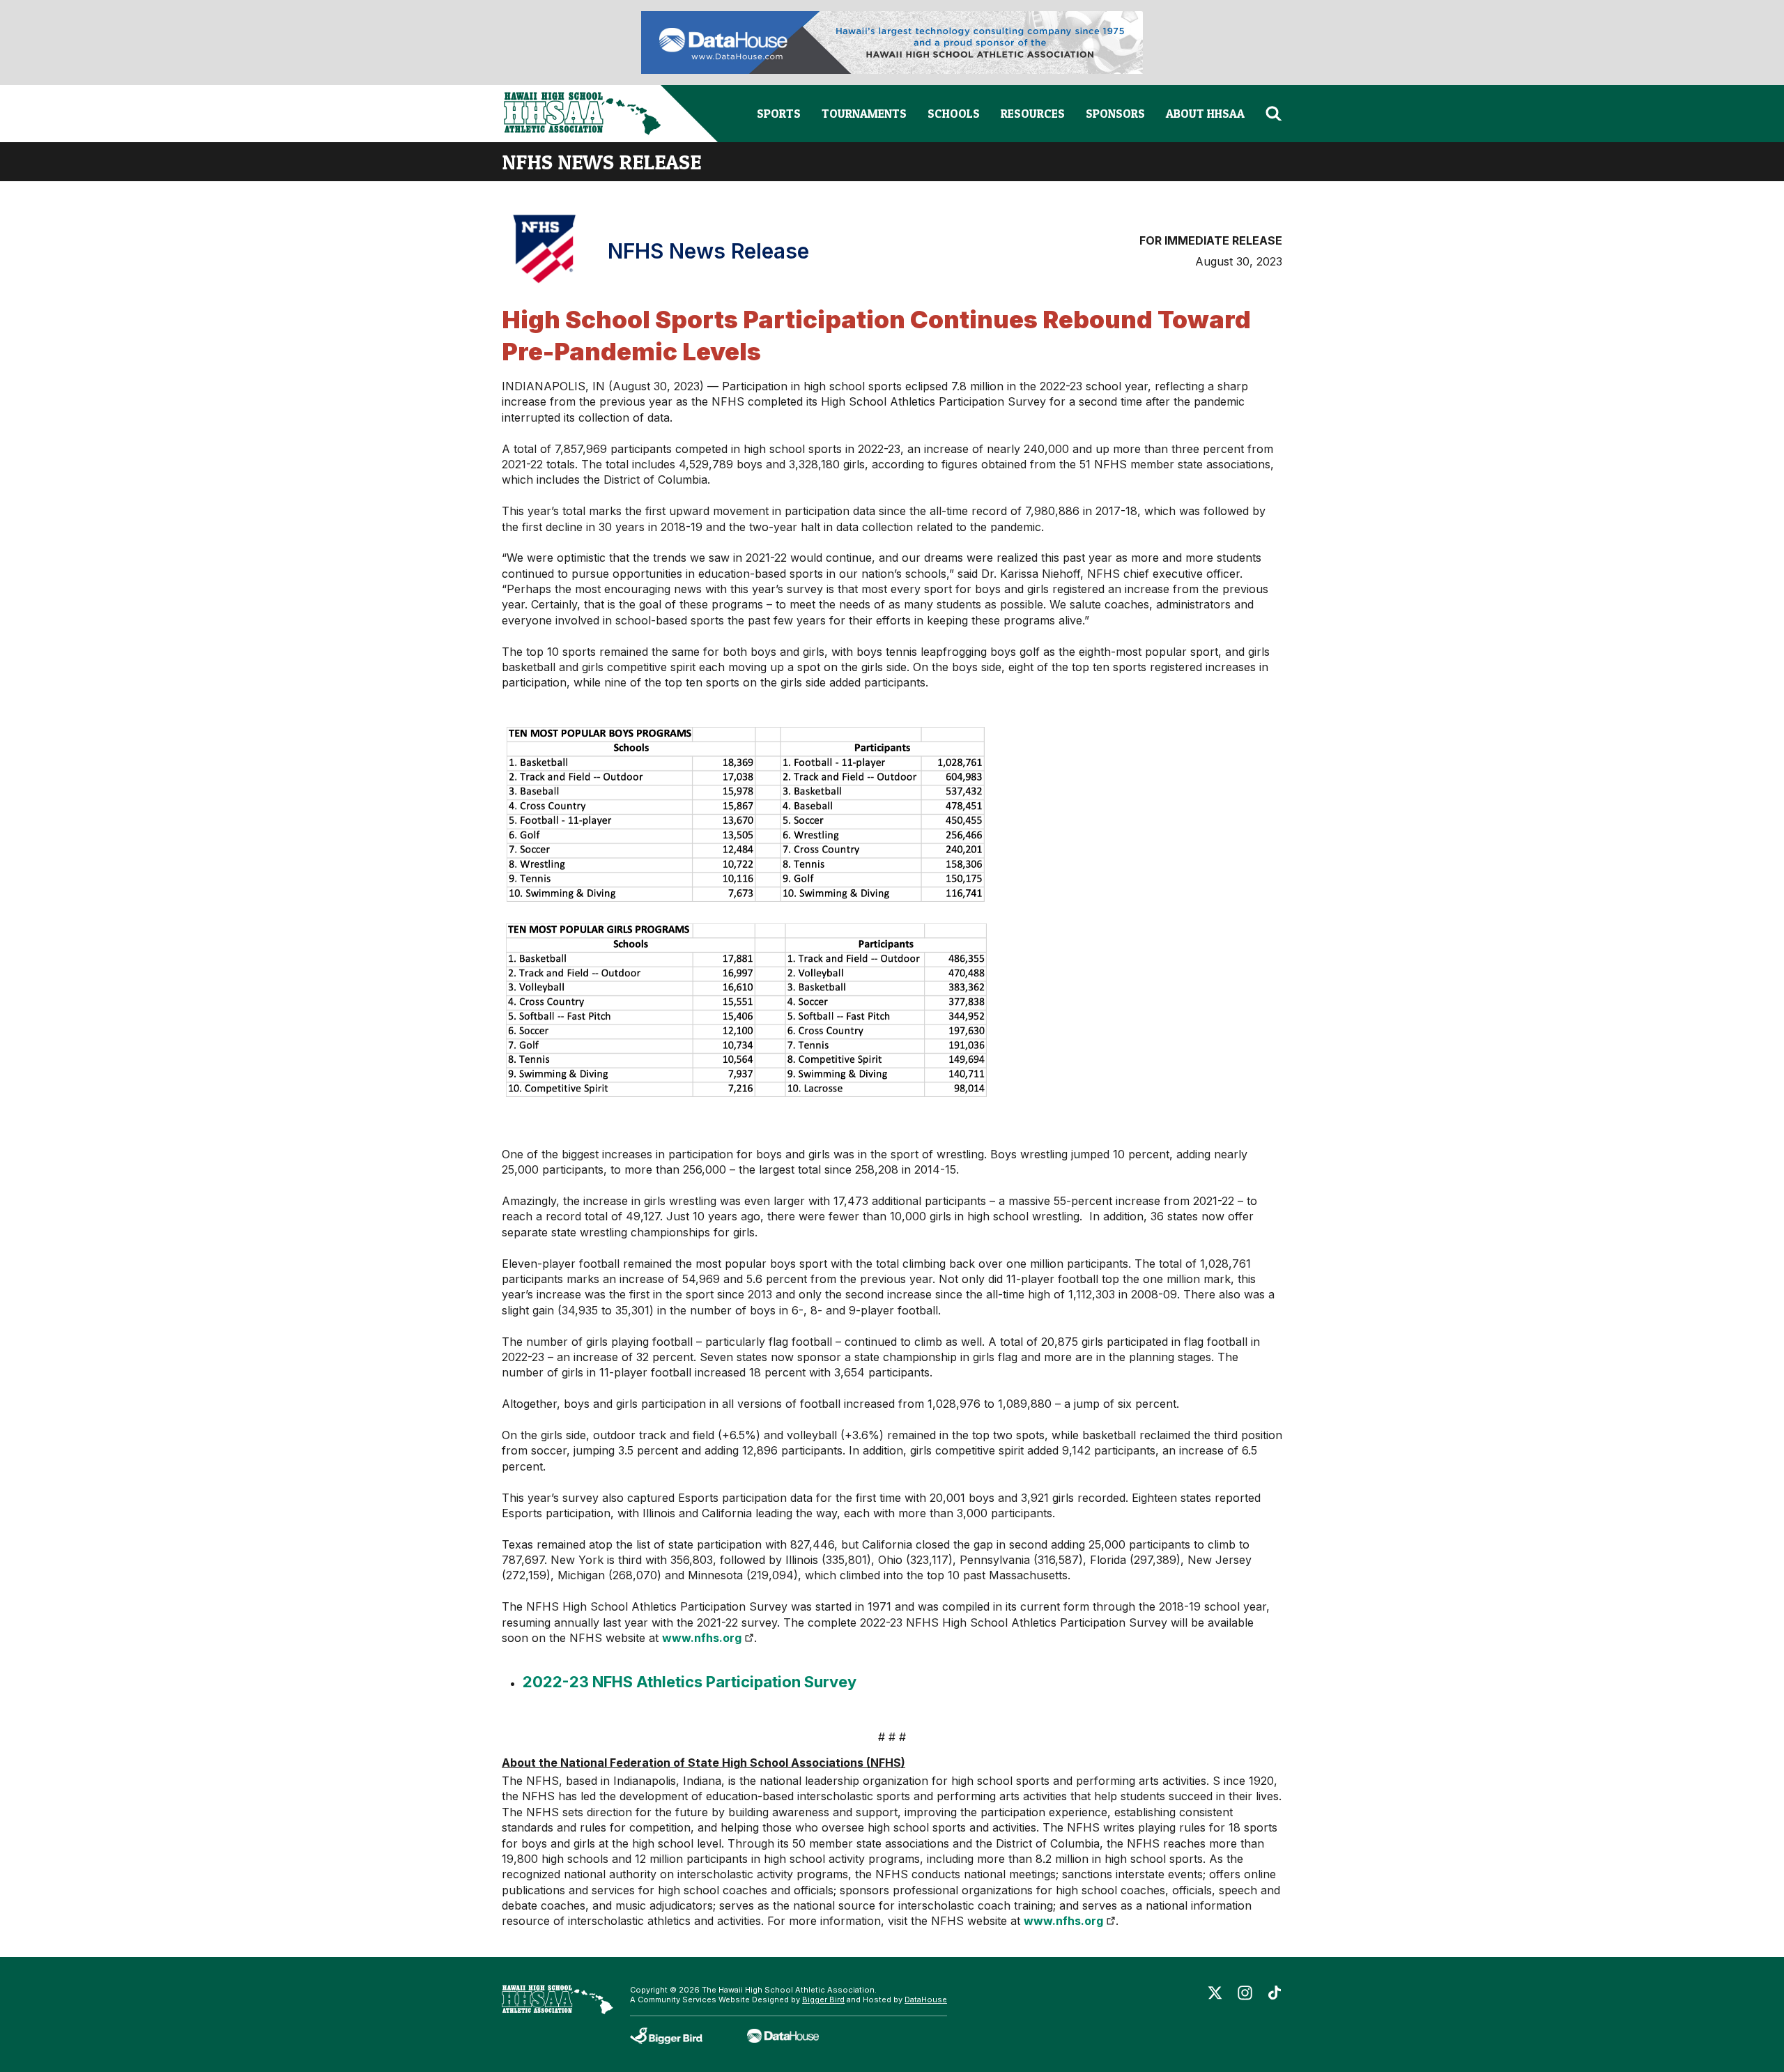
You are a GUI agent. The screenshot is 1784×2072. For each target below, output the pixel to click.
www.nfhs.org (702, 1638)
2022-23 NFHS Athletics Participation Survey (690, 1682)
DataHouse (926, 2000)
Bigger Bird (823, 2000)
